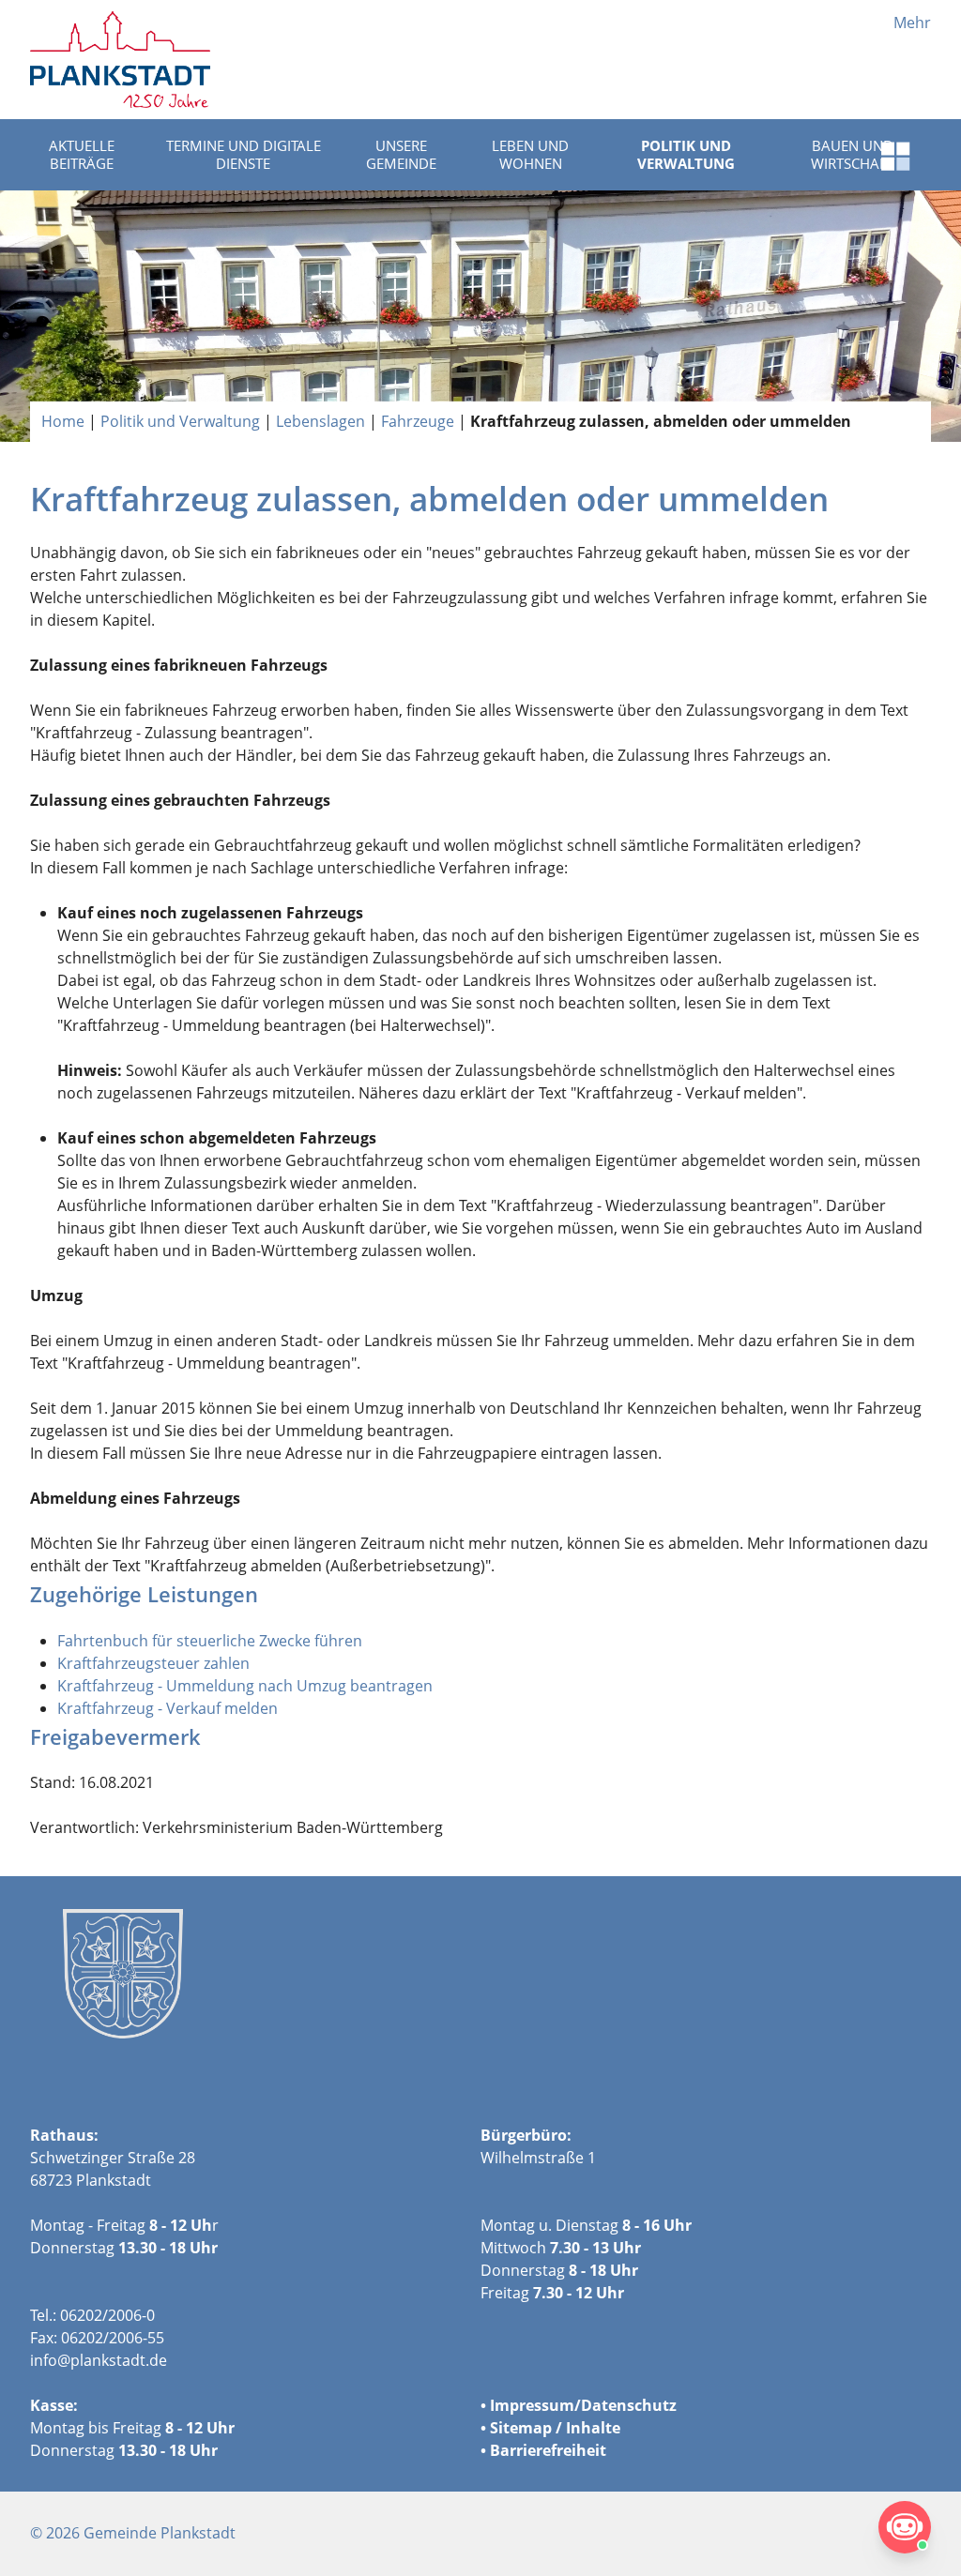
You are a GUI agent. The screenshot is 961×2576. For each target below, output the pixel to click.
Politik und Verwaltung (686, 155)
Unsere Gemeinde (401, 155)
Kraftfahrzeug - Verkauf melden (168, 1708)
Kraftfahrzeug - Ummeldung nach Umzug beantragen (245, 1686)
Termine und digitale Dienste (244, 155)
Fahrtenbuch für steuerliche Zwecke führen (210, 1641)
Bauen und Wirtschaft (853, 155)
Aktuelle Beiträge (82, 155)
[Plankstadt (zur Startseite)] (120, 60)
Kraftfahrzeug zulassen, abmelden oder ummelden (661, 421)
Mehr (912, 23)
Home (63, 421)
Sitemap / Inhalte (555, 2428)
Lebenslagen (320, 421)
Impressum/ (535, 2405)
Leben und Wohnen (530, 155)
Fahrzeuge (418, 421)
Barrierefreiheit (548, 2450)
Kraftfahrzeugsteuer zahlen (153, 1663)
